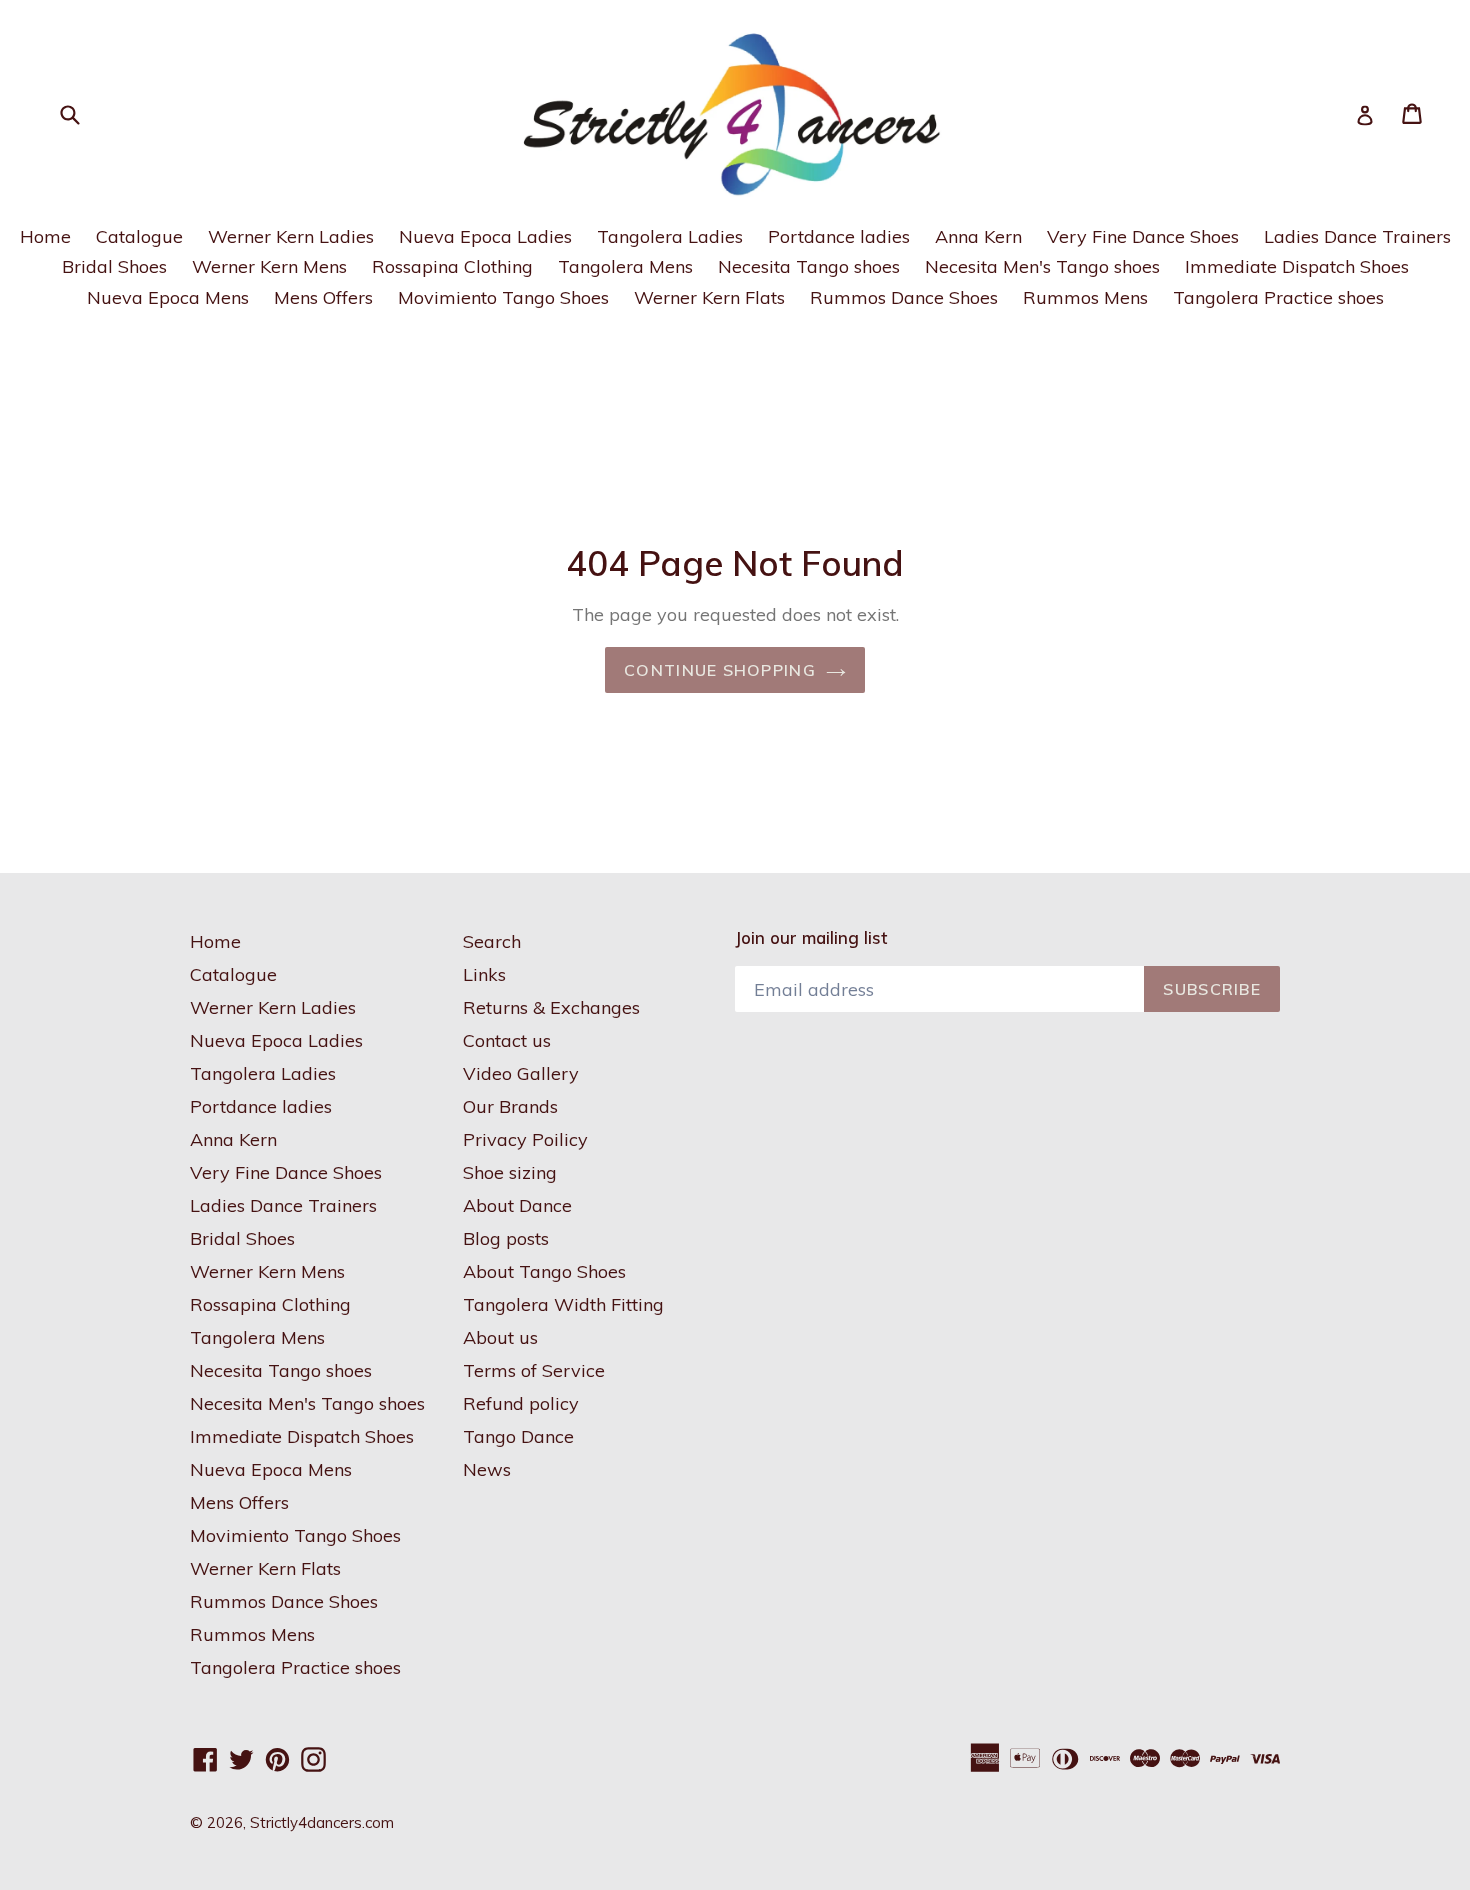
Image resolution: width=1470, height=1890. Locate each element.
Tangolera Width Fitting (563, 1304)
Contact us (507, 1040)
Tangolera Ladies (670, 236)
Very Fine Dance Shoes (1143, 236)
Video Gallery (521, 1073)
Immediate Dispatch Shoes (1297, 266)
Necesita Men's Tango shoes (1042, 266)
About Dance (517, 1205)
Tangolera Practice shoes (1278, 297)
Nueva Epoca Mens (168, 297)
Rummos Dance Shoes (904, 297)
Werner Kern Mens (269, 266)
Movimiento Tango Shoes (503, 297)
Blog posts (506, 1238)
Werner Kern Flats (709, 297)
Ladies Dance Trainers (1357, 236)
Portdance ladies (839, 236)
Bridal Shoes (114, 266)
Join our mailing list (811, 938)
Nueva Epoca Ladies (485, 236)
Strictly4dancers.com (322, 1822)
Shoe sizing (510, 1172)
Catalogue (139, 236)
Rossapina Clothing (452, 266)
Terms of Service (534, 1370)
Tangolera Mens (625, 266)
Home (45, 236)
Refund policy (521, 1403)
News (487, 1469)
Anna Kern (978, 236)
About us (500, 1337)
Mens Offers (323, 297)
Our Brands (510, 1106)
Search (492, 941)
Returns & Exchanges (551, 1007)
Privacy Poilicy (525, 1139)
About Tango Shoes (544, 1271)
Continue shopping (720, 670)
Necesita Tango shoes (809, 266)
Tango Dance (518, 1436)
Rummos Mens (1085, 297)
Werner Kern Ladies (291, 236)
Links (484, 974)
